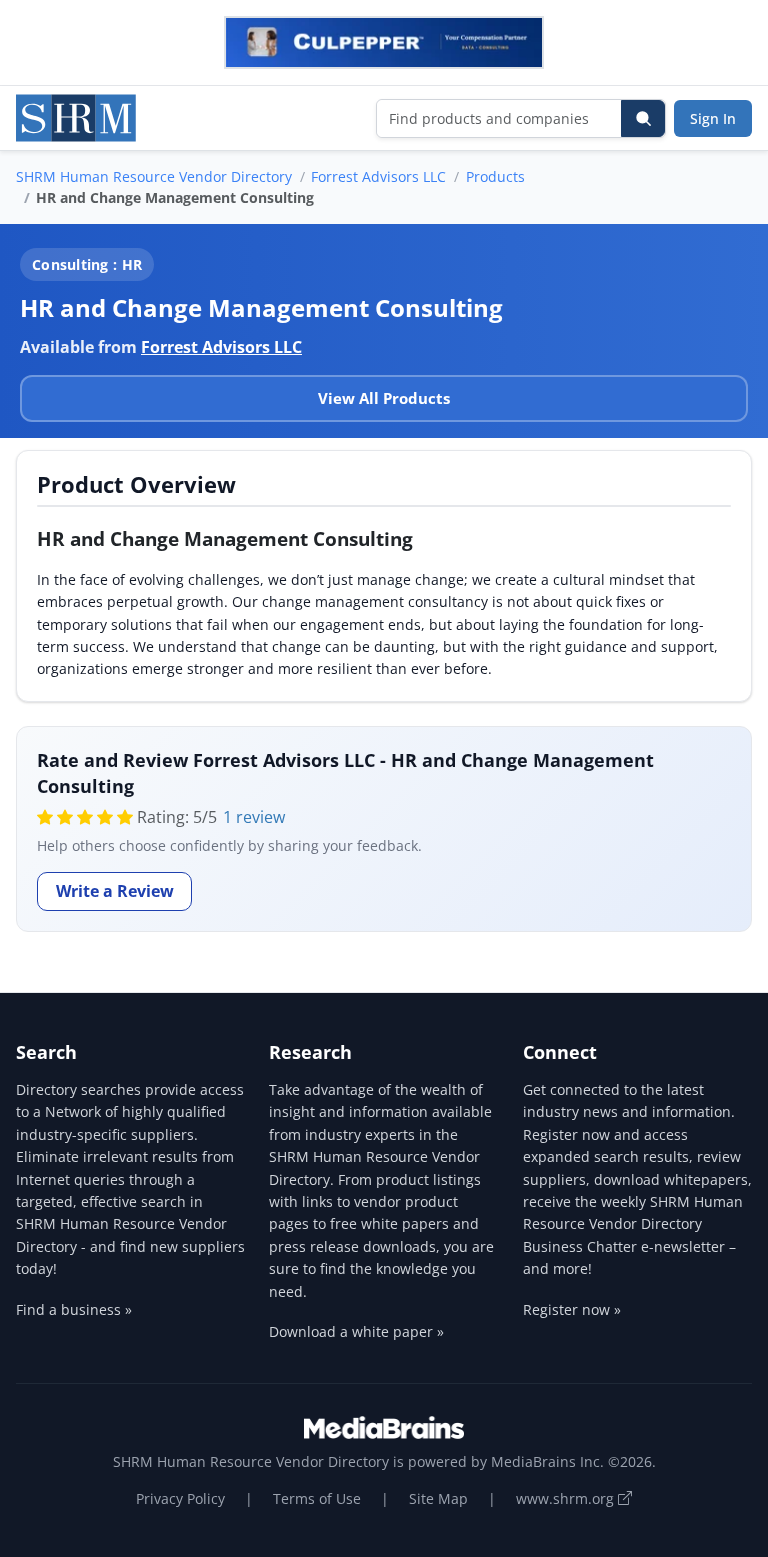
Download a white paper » (356, 1331)
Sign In (713, 118)
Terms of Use (317, 1498)
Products (495, 176)
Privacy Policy (180, 1498)
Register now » (572, 1309)
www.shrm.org (567, 1498)
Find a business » (74, 1309)
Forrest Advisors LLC (378, 176)
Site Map (438, 1498)
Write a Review (115, 891)
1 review (254, 817)
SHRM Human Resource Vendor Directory (154, 176)
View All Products (384, 398)
